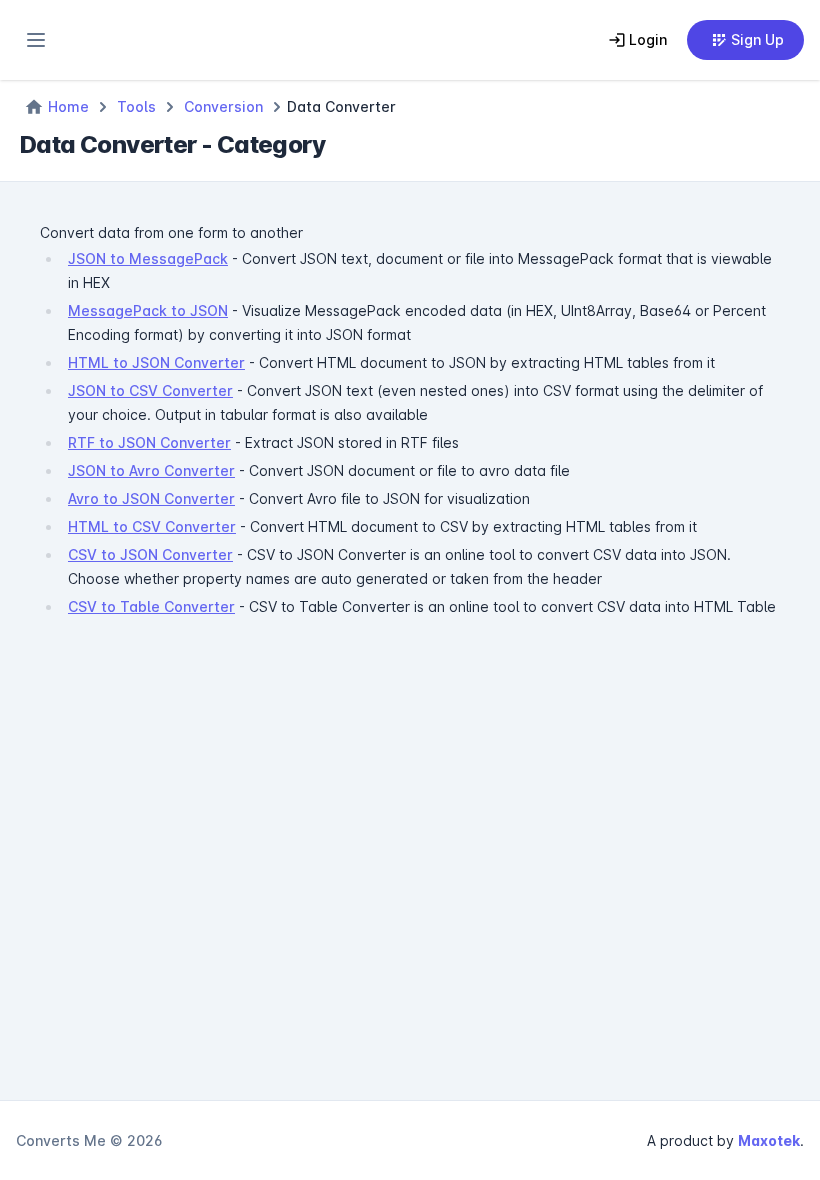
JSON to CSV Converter (150, 390)
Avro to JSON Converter (151, 498)
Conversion (223, 106)
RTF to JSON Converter (149, 442)
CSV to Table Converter (151, 606)
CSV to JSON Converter (150, 554)
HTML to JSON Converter (156, 362)
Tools (136, 106)
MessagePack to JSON (148, 310)
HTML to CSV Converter (152, 526)
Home (68, 106)
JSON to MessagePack (148, 258)
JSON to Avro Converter (151, 470)
